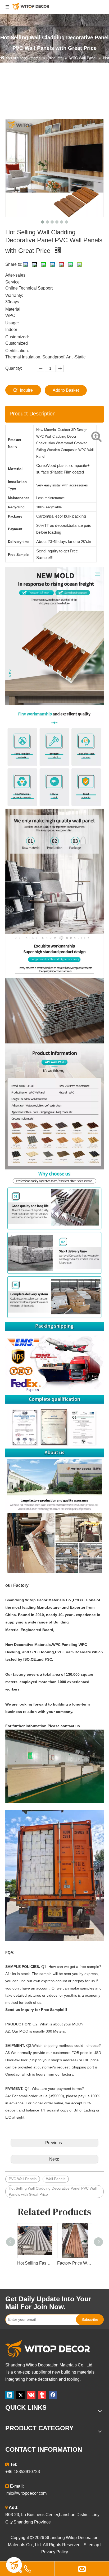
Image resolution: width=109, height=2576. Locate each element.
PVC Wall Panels (23, 2179)
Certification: (17, 351)
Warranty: (14, 295)
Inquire (26, 390)
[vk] (31, 2395)
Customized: (17, 337)
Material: (13, 309)
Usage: (12, 323)
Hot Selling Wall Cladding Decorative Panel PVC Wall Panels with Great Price (53, 2191)
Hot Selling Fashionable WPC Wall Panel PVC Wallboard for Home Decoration (35, 2263)
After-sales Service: (15, 279)
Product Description (33, 414)
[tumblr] (42, 2395)
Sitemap (91, 2545)
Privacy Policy (55, 2552)
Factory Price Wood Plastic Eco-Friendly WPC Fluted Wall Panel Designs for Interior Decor (74, 2263)
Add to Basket (66, 390)
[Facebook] (53, 2395)
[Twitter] (20, 2395)
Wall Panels (56, 2179)
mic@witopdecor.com (26, 2493)
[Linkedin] (10, 2395)
